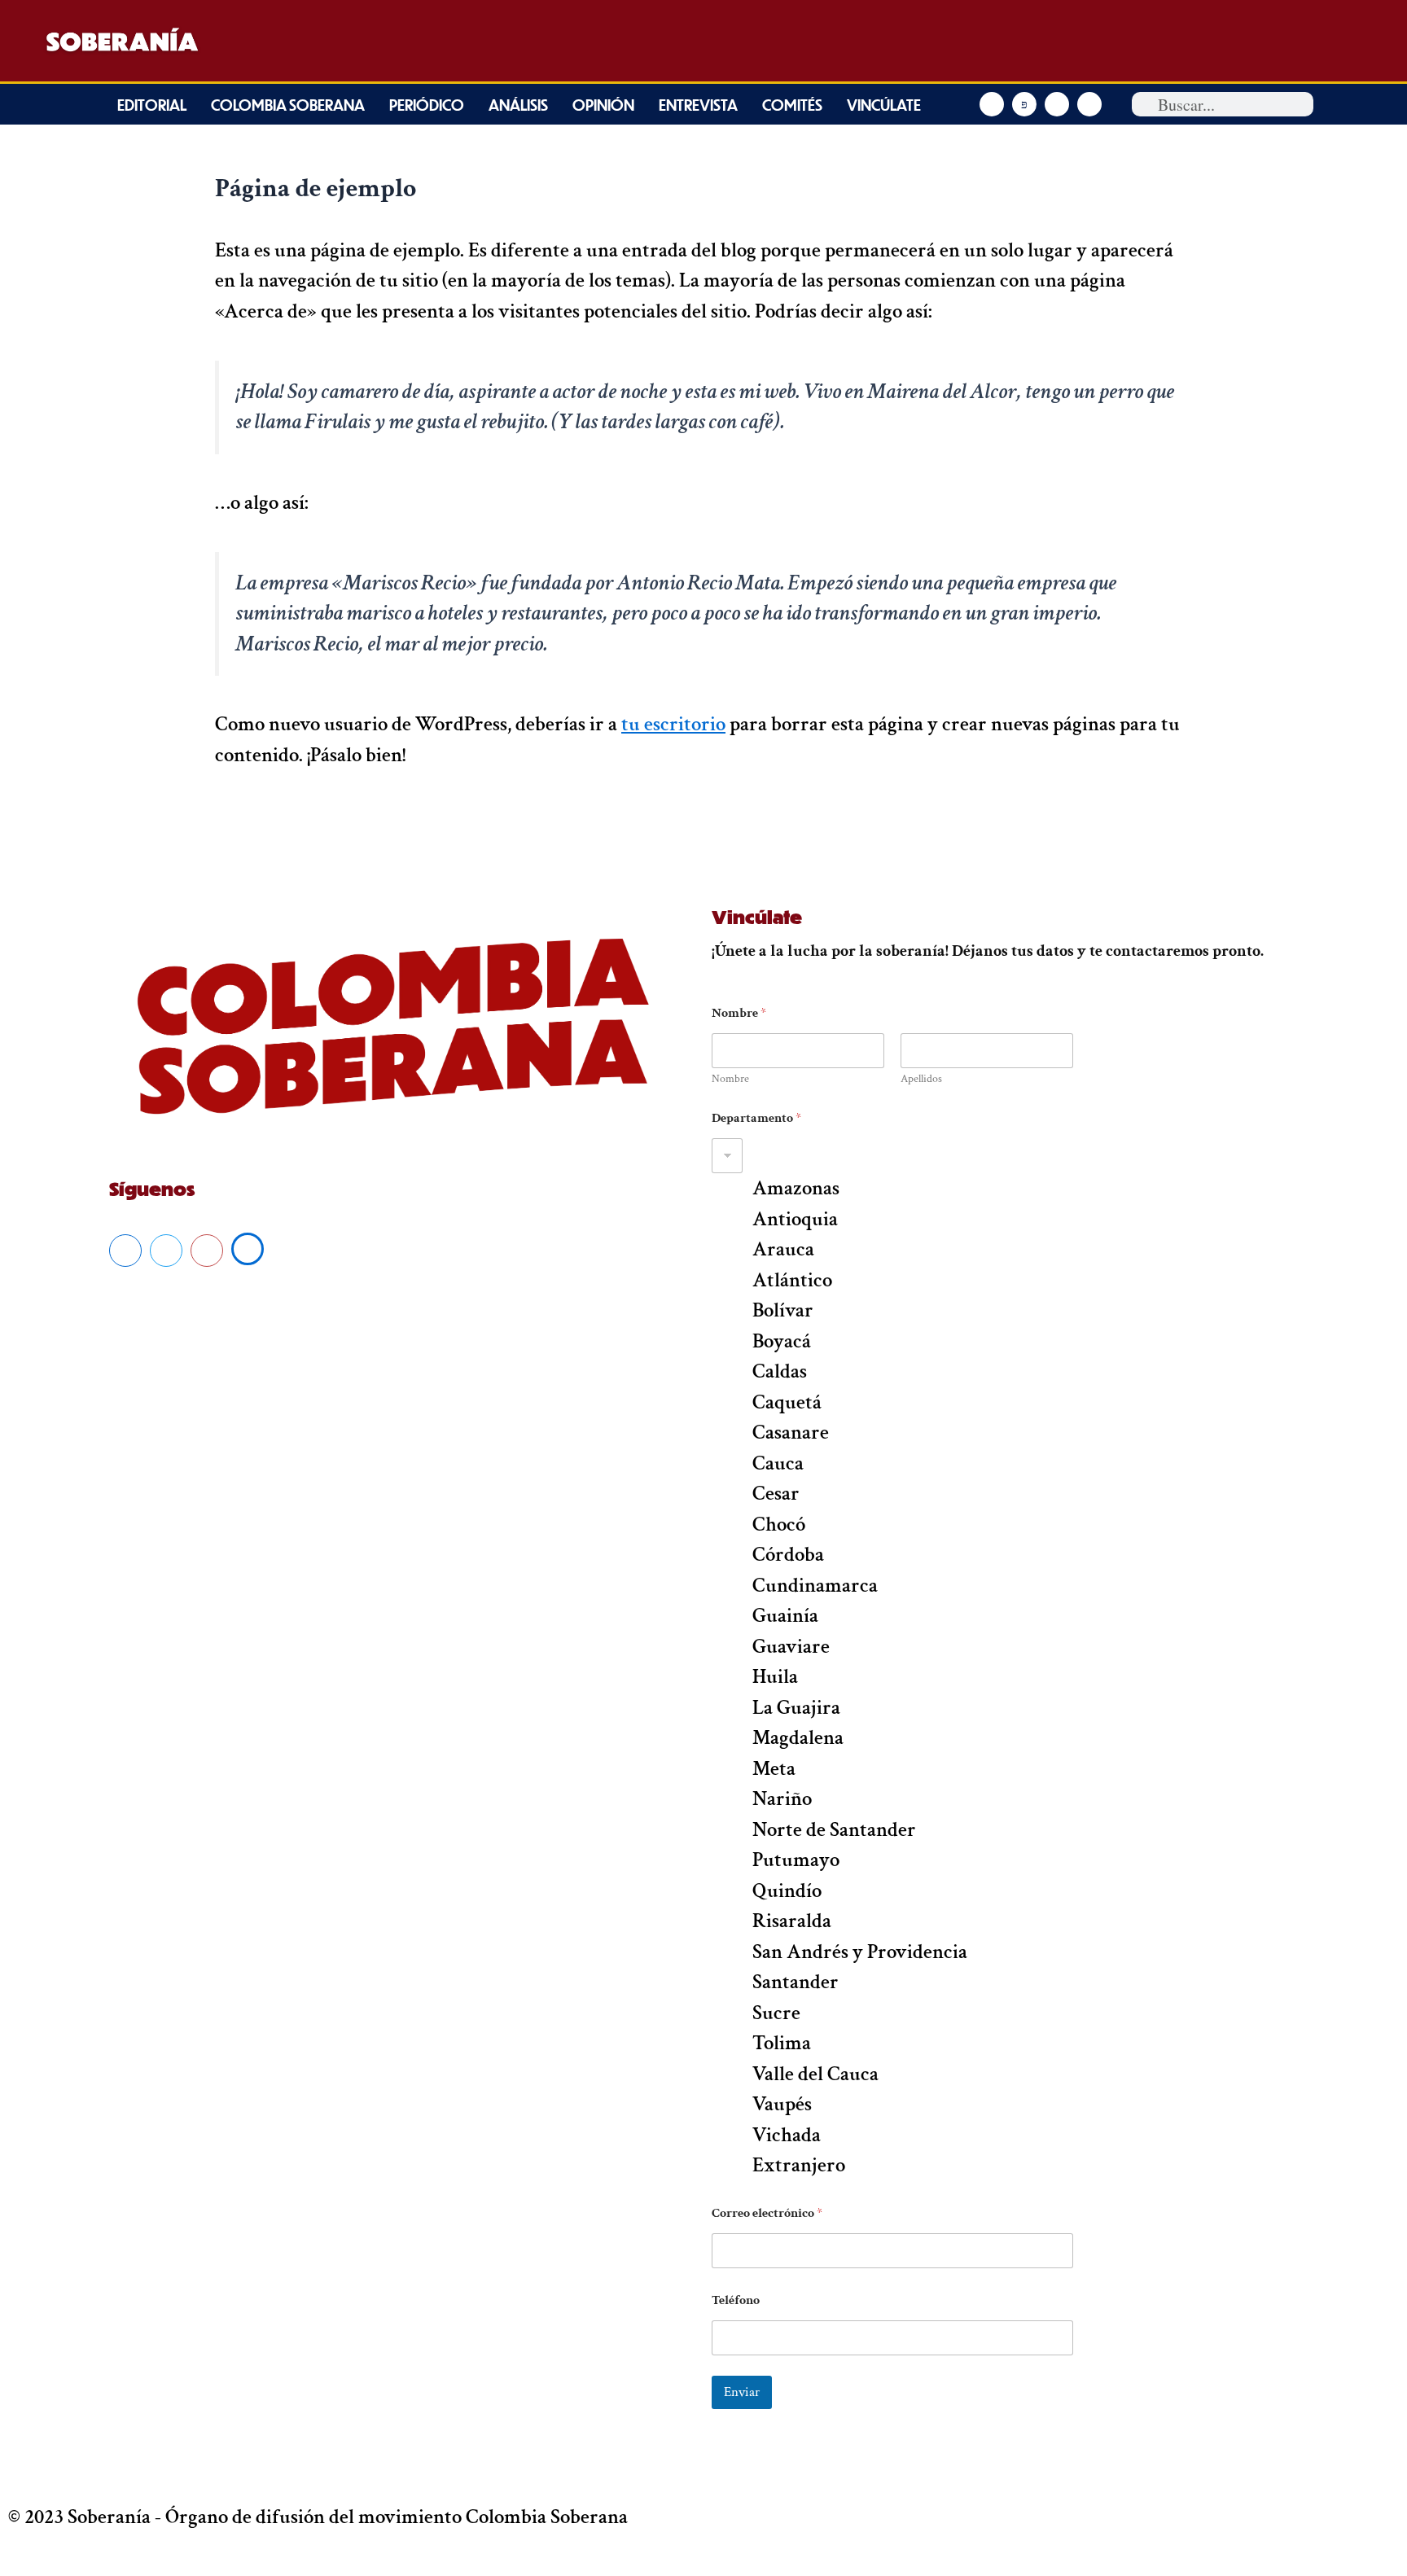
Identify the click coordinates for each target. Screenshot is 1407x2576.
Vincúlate (884, 105)
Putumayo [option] (796, 1860)
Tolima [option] (782, 2043)
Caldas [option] (780, 1371)
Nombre (730, 1079)
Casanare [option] (791, 1433)
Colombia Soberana (288, 105)
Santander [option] (796, 1982)
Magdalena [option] (798, 1738)
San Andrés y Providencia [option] (860, 1952)
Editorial (152, 105)
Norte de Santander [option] (834, 1830)
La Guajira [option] (796, 1708)
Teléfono (736, 2300)
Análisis (518, 105)
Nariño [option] (782, 1799)
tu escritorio (673, 724)
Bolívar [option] (783, 1310)
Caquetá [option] (787, 1402)
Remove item (732, 1204)
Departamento (756, 1118)
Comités (792, 105)
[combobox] (892, 1660)
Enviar (742, 2392)
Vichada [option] (787, 2135)
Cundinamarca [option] (815, 1586)
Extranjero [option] (799, 2165)
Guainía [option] (785, 1616)
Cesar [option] (776, 1494)
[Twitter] (166, 1251)
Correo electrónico (767, 2213)
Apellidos (921, 1079)
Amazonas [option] (796, 1188)
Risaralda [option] (792, 1921)
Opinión (603, 105)
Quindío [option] (787, 1891)
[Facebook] (125, 1251)
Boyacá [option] (782, 1341)
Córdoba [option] (788, 1555)
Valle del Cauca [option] (815, 2074)
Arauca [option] (783, 1249)
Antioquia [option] (795, 1219)
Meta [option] (774, 1769)
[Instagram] (207, 1251)
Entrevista (698, 105)
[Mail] (248, 1249)
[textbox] (913, 1156)
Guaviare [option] (791, 1647)
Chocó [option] (779, 1525)
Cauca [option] (778, 1463)
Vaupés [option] (782, 2104)
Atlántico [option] (792, 1280)
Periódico (427, 105)
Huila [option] (775, 1677)
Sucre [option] (776, 2013)
